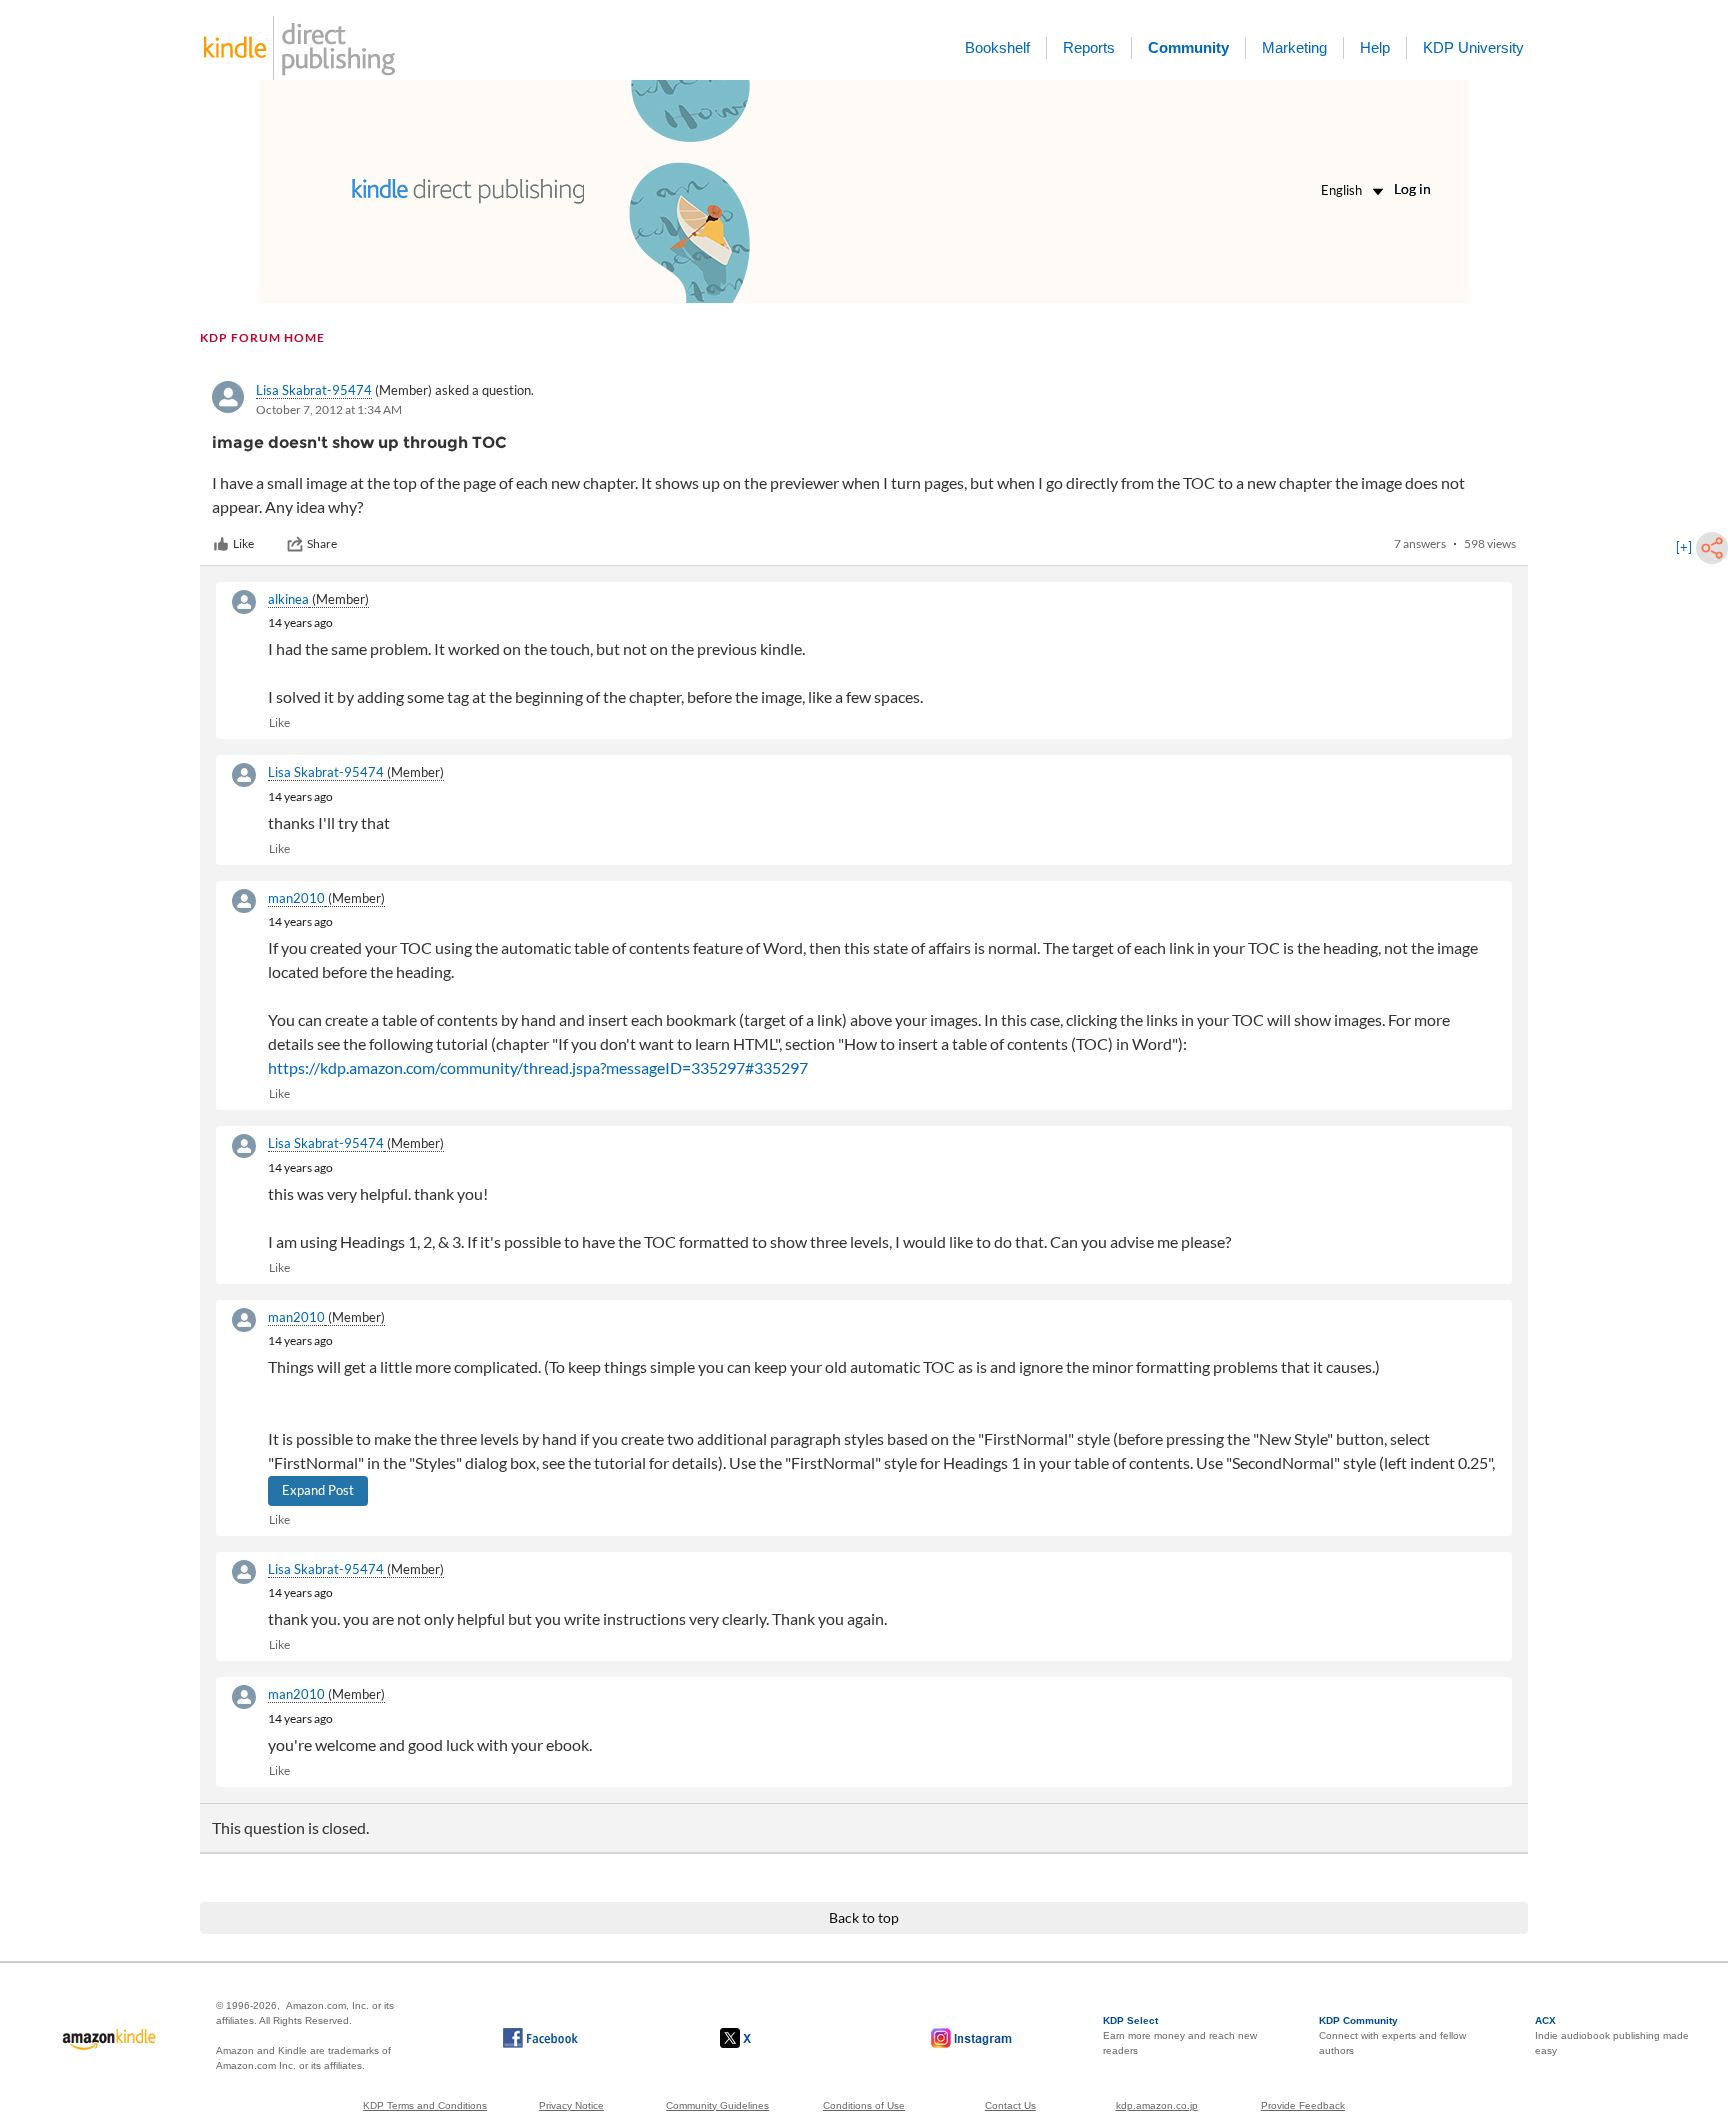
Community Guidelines (717, 2105)
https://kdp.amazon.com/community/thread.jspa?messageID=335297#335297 (538, 1067)
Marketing (1294, 47)
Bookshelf (997, 47)
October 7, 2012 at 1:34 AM (329, 409)
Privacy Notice (571, 2105)
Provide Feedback (1303, 2105)
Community (1188, 47)
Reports (1089, 47)
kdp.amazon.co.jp (1157, 2105)
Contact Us (1010, 2105)
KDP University (1473, 47)
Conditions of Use (864, 2105)
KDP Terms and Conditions (425, 2105)
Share (322, 543)
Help (1375, 47)
